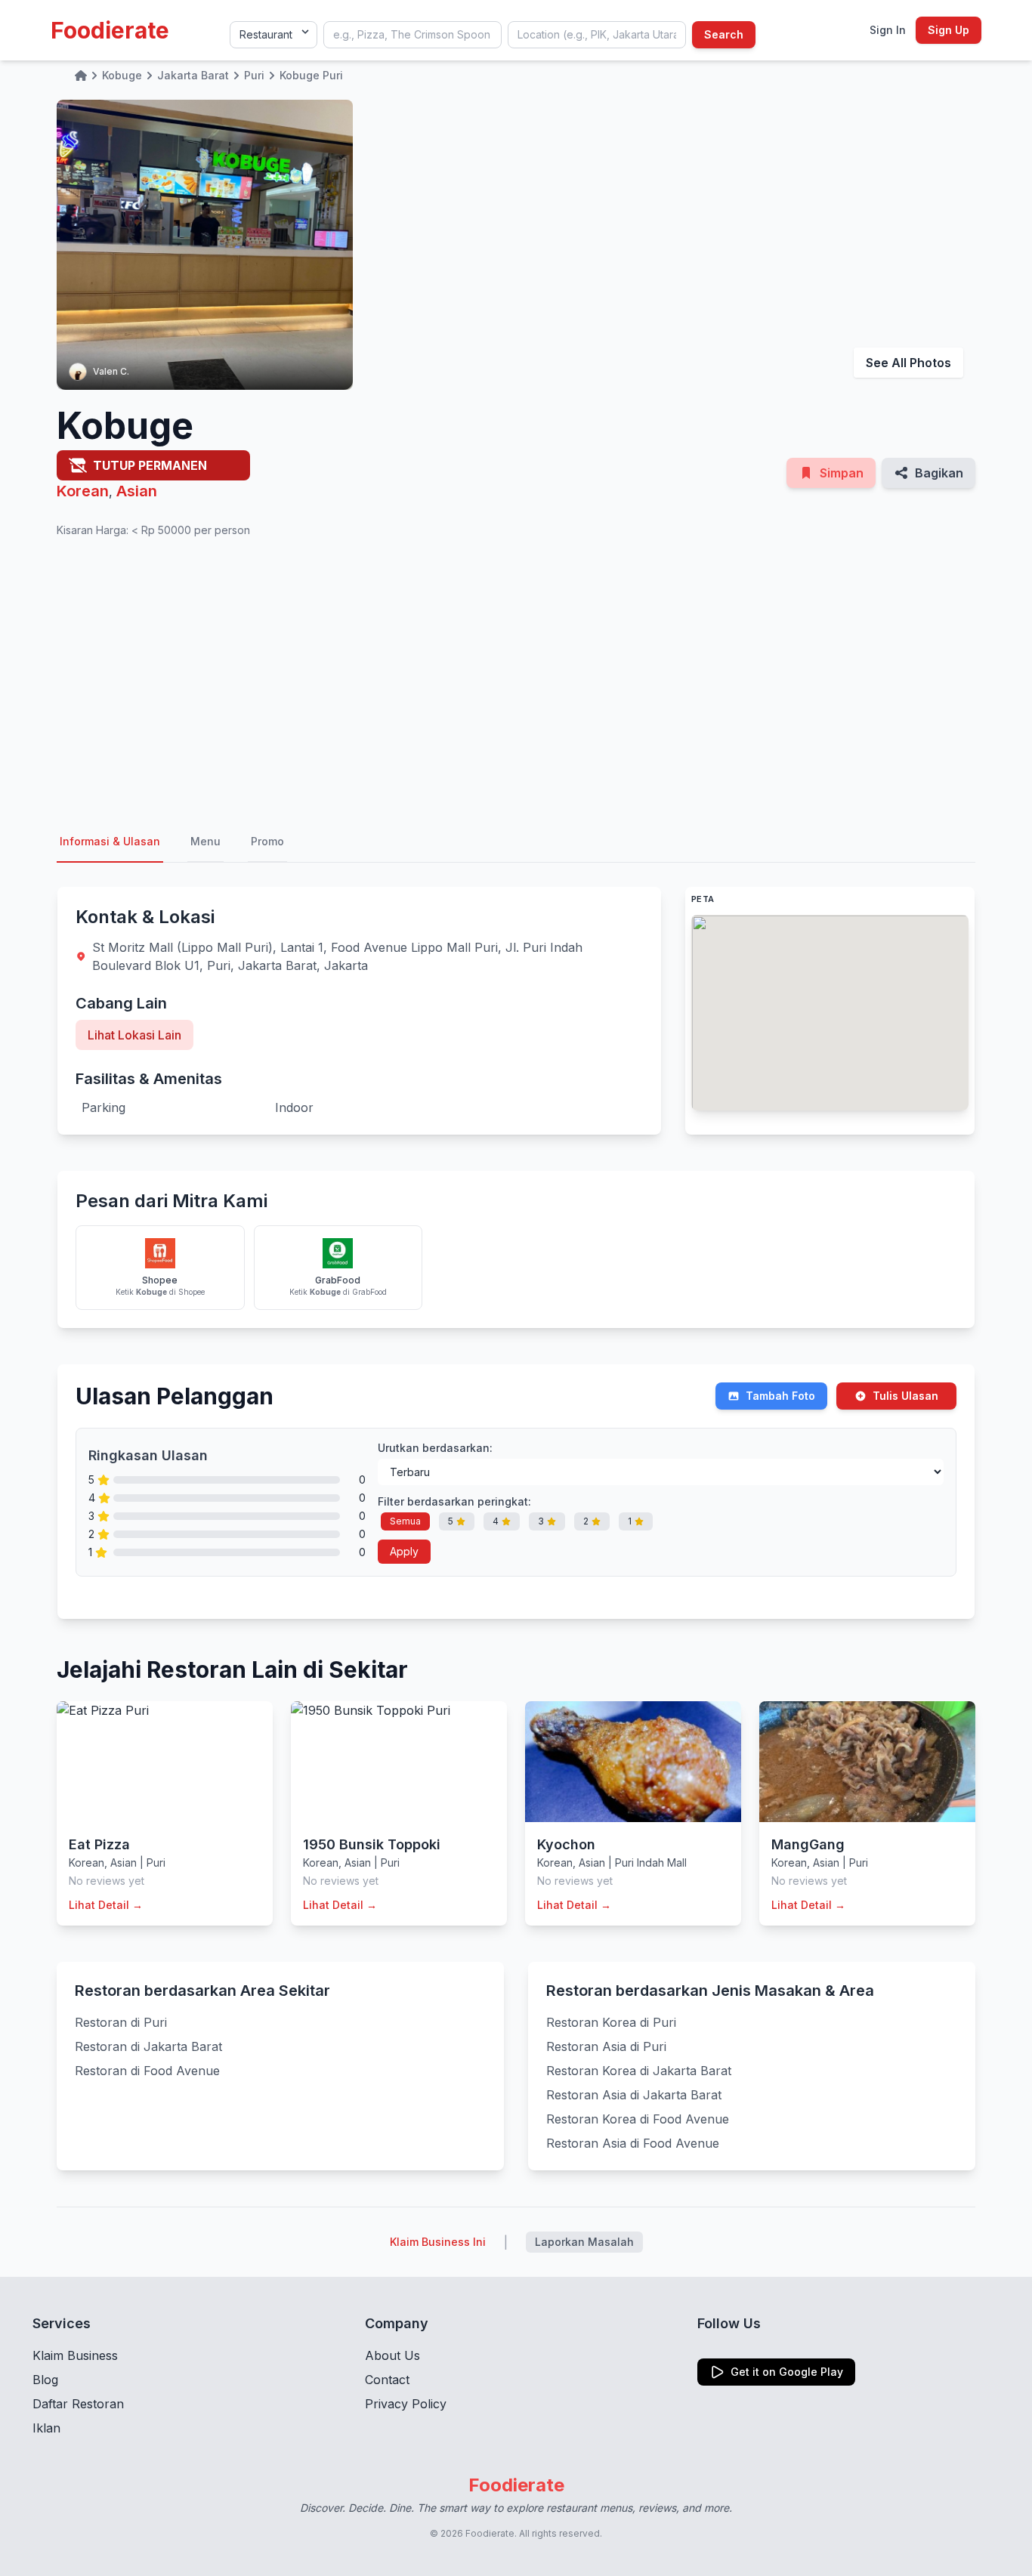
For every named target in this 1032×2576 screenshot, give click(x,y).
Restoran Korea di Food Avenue (638, 2119)
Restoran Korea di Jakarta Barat (639, 2071)
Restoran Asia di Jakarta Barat (634, 2095)
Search (724, 34)
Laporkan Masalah (584, 2242)
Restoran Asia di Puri (606, 2046)
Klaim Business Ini (438, 2242)
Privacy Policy (406, 2404)
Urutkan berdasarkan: (435, 1448)
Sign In (888, 30)
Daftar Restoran (78, 2404)
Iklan (46, 2428)
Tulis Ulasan (905, 1396)
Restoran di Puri (121, 2022)
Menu (205, 841)
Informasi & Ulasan (110, 841)
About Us (392, 2355)
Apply (404, 1551)
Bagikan (939, 473)
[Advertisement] (516, 680)
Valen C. (111, 371)
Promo (267, 841)
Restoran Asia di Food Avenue (633, 2143)
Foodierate (110, 30)
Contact (387, 2380)
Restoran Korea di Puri (611, 2022)
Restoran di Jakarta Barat (148, 2046)
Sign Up (949, 30)
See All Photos (908, 363)
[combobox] (412, 35)
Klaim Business (75, 2355)
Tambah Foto (780, 1396)
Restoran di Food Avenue (147, 2071)
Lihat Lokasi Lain (134, 1035)
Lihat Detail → (106, 1905)
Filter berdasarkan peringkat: (454, 1501)
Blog (45, 2380)
